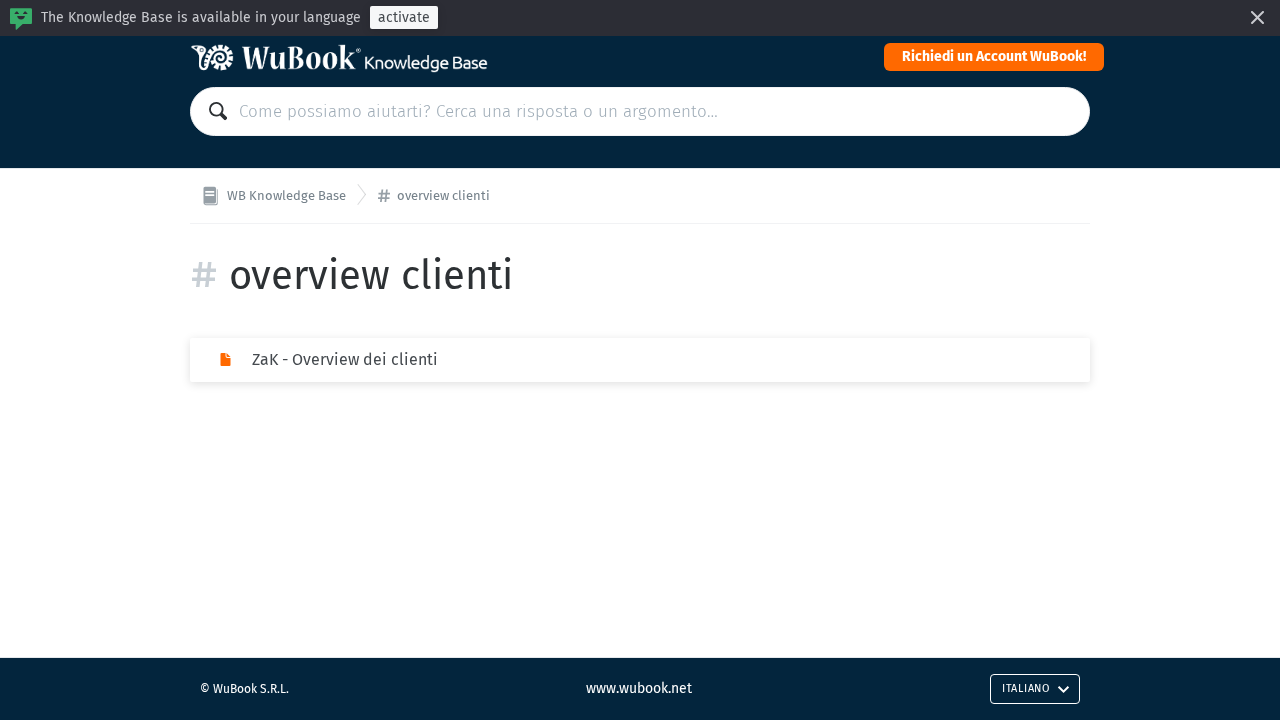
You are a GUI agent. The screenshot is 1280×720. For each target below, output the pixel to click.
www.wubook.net (639, 688)
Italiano (1026, 688)
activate (404, 17)
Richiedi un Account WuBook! (994, 56)
